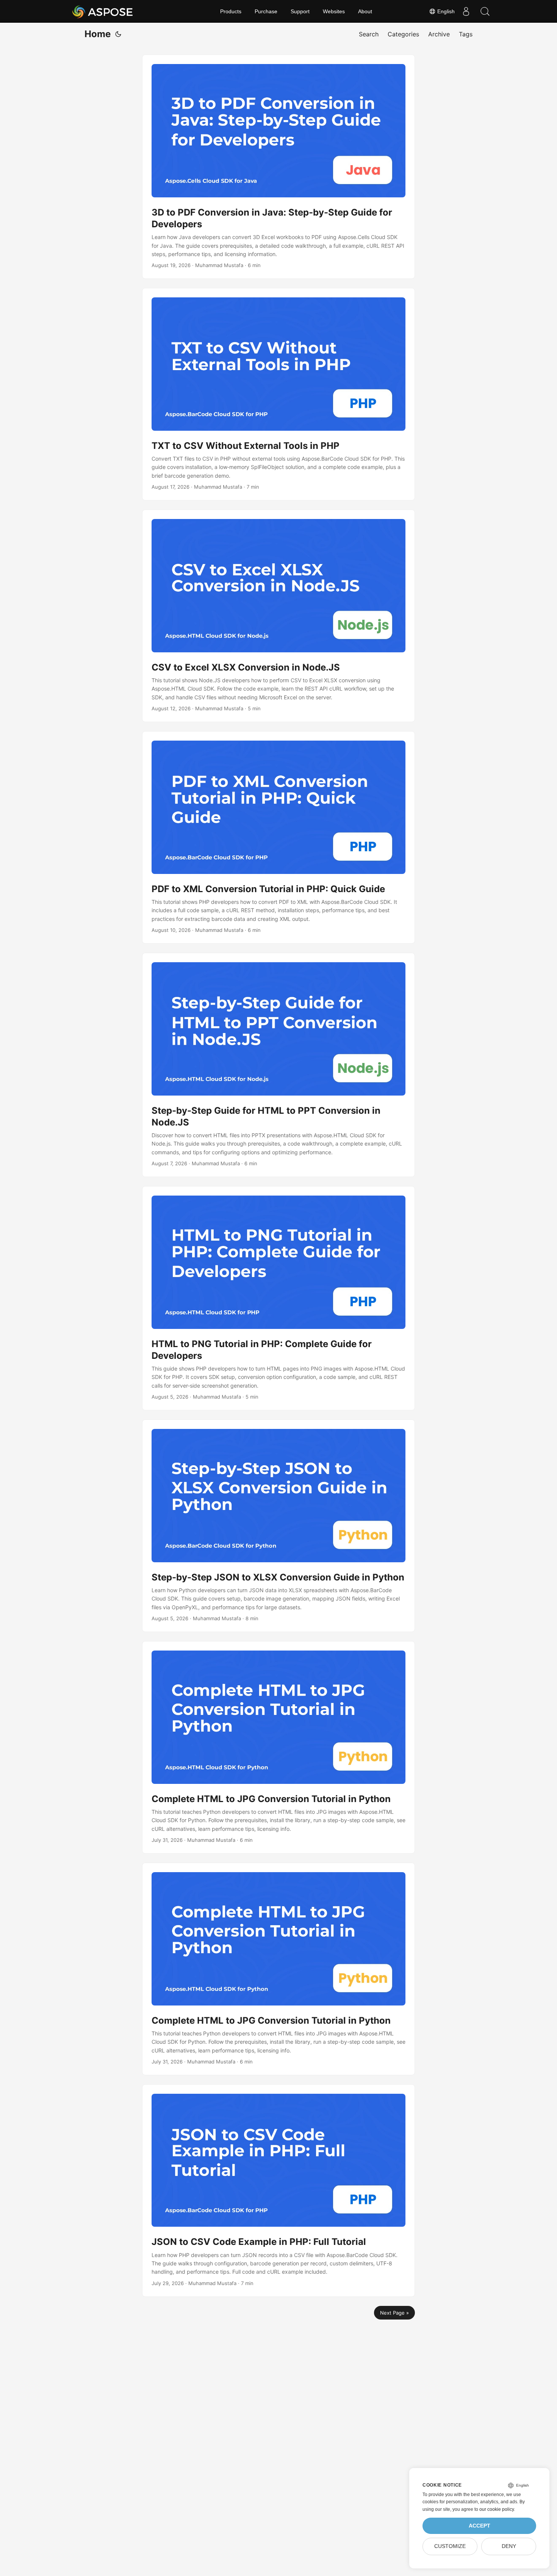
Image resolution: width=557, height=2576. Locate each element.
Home (98, 34)
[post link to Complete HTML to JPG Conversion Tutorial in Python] (278, 1747)
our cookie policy (497, 2509)
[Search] (485, 11)
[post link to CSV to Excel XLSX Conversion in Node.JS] (278, 616)
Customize (450, 2546)
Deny (509, 2546)
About (365, 11)
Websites (334, 11)
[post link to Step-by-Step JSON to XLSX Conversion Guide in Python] (278, 1526)
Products (231, 11)
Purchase (266, 11)
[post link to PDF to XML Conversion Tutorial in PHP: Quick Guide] (278, 837)
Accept (480, 2526)
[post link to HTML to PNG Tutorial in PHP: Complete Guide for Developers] (278, 1298)
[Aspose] (103, 11)
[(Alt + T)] (118, 34)
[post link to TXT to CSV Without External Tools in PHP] (278, 394)
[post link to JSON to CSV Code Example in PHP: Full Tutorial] (278, 2191)
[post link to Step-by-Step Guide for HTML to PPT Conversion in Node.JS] (278, 1065)
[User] (466, 11)
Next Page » (394, 2313)
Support (300, 11)
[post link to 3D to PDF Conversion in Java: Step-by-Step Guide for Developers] (278, 167)
